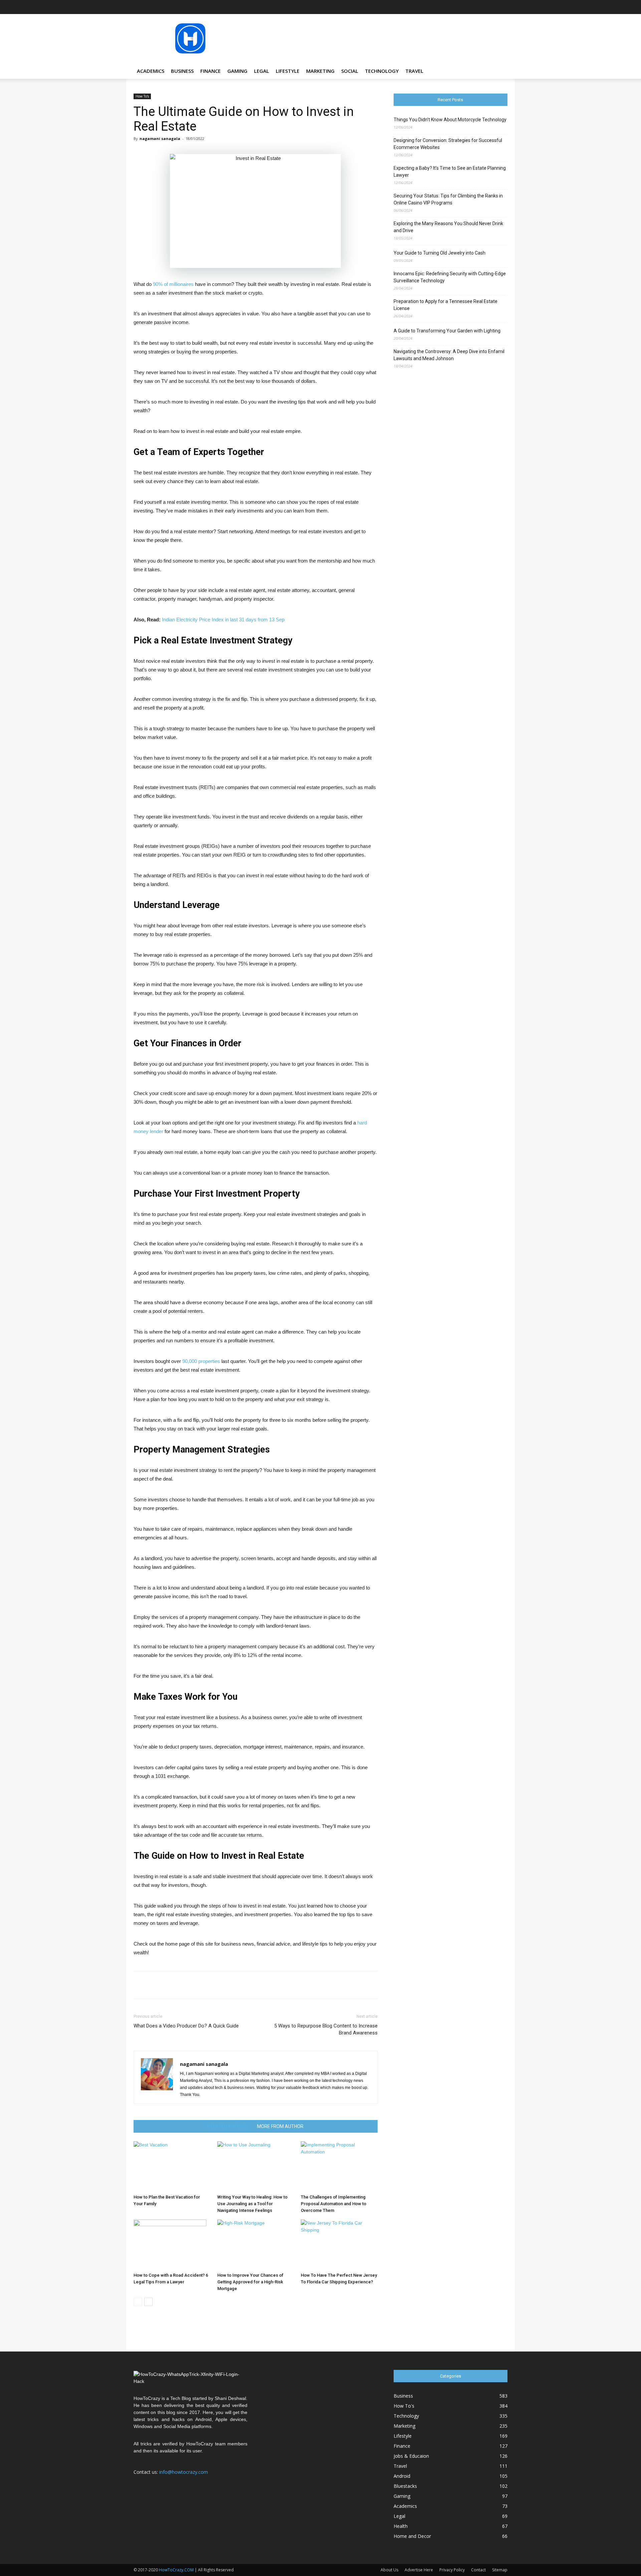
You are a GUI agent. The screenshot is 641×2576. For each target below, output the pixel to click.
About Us (389, 2570)
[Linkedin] (469, 7)
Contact (478, 2570)
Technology (382, 71)
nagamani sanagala (160, 138)
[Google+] (447, 7)
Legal (262, 71)
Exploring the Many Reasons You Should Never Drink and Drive (448, 227)
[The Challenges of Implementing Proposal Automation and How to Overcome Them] (339, 2166)
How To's (142, 96)
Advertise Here (419, 2570)
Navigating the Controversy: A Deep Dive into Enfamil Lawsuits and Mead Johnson (449, 355)
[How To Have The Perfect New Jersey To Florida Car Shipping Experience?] (339, 2245)
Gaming (237, 71)
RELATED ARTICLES (228, 2126)
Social (350, 71)
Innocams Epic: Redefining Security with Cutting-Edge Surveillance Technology (450, 277)
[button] (499, 71)
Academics (151, 71)
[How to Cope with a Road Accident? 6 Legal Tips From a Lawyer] (172, 2245)
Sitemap (500, 2570)
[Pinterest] (480, 7)
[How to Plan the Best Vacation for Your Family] (172, 2166)
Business (182, 71)
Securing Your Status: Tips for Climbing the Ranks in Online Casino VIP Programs (448, 199)
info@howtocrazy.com (184, 2472)
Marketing (320, 71)
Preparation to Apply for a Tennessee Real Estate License (446, 305)
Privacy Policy (452, 2570)
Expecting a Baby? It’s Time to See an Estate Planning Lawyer (450, 172)
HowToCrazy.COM (176, 2570)
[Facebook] (436, 7)
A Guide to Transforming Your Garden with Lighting (447, 331)
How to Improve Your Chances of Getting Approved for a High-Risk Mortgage (250, 2282)
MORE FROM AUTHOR (280, 2126)
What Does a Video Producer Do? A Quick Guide (186, 2026)
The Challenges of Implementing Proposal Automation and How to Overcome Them (334, 2204)
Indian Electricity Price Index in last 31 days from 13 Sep (223, 620)
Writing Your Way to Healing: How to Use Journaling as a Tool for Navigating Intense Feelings (252, 2204)
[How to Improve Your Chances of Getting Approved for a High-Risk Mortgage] (256, 2245)
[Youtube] (502, 7)
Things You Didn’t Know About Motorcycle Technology (450, 120)
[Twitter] (491, 7)
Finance (210, 71)
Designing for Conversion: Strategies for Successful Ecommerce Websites (448, 144)
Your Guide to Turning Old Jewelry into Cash (440, 253)
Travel (414, 71)
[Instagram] (458, 7)
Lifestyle (288, 71)
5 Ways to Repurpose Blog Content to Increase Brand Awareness (326, 2029)
